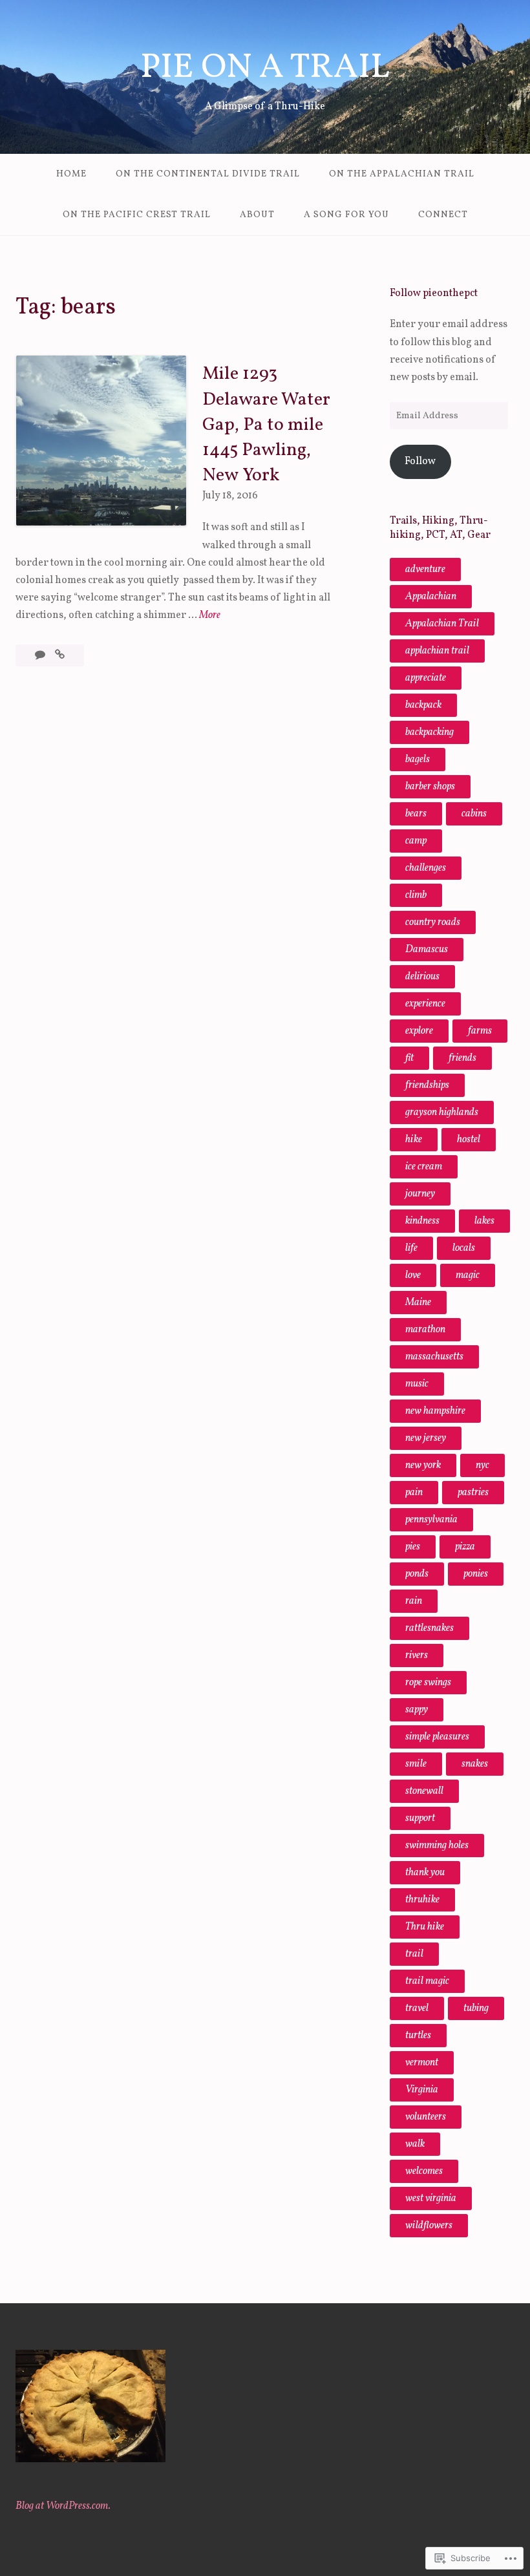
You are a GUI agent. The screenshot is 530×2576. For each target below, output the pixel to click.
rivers (417, 1655)
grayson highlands (442, 1112)
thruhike (422, 1900)
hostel (469, 1140)
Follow (420, 462)
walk (415, 2144)
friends (462, 1058)
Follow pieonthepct (434, 293)
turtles (418, 2036)
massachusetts (434, 1357)
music (417, 1384)
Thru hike (425, 1927)
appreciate (426, 678)
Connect (443, 215)
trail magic (427, 1981)
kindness (422, 1221)
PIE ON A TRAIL (265, 68)
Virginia (422, 2090)
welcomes (424, 2171)
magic (468, 1275)
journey (420, 1194)
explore (419, 1031)
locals (464, 1248)
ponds (417, 1574)
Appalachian (431, 597)
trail (414, 1954)
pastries (473, 1493)
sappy (417, 1710)
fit (409, 1058)
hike (414, 1140)
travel (417, 2008)
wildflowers (429, 2226)
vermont (422, 2063)
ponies (476, 1574)
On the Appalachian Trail (402, 174)
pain (414, 1493)
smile (416, 1764)
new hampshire (435, 1411)
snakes (475, 1764)
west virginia (431, 2198)
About (257, 215)
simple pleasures (437, 1737)
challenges (426, 868)
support (420, 1818)
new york (423, 1465)
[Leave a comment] (41, 655)
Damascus (427, 950)
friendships (427, 1085)
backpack (423, 705)
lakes (484, 1221)
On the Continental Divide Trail (208, 174)
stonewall (424, 1791)
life (411, 1248)
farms (480, 1031)
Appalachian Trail (442, 624)
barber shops (430, 787)
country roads (433, 922)
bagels (418, 760)
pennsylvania (431, 1520)
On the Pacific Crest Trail (137, 215)
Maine (418, 1303)
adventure (425, 569)
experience (425, 1004)
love (413, 1275)
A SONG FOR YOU (346, 215)
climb (416, 895)
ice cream (424, 1167)
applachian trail (437, 651)
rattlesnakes (429, 1628)
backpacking (429, 732)
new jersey (426, 1438)
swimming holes (437, 1846)
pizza (465, 1547)
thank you (425, 1873)
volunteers (426, 2117)
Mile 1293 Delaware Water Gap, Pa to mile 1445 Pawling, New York (266, 425)
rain (414, 1601)
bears (416, 814)
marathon (425, 1330)
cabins (474, 814)
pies (413, 1547)
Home (71, 174)
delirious (422, 977)
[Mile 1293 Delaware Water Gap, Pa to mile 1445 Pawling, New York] (60, 655)
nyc (482, 1465)
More (210, 616)
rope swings (428, 1683)
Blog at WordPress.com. (63, 2506)
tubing (476, 2008)
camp (416, 841)
